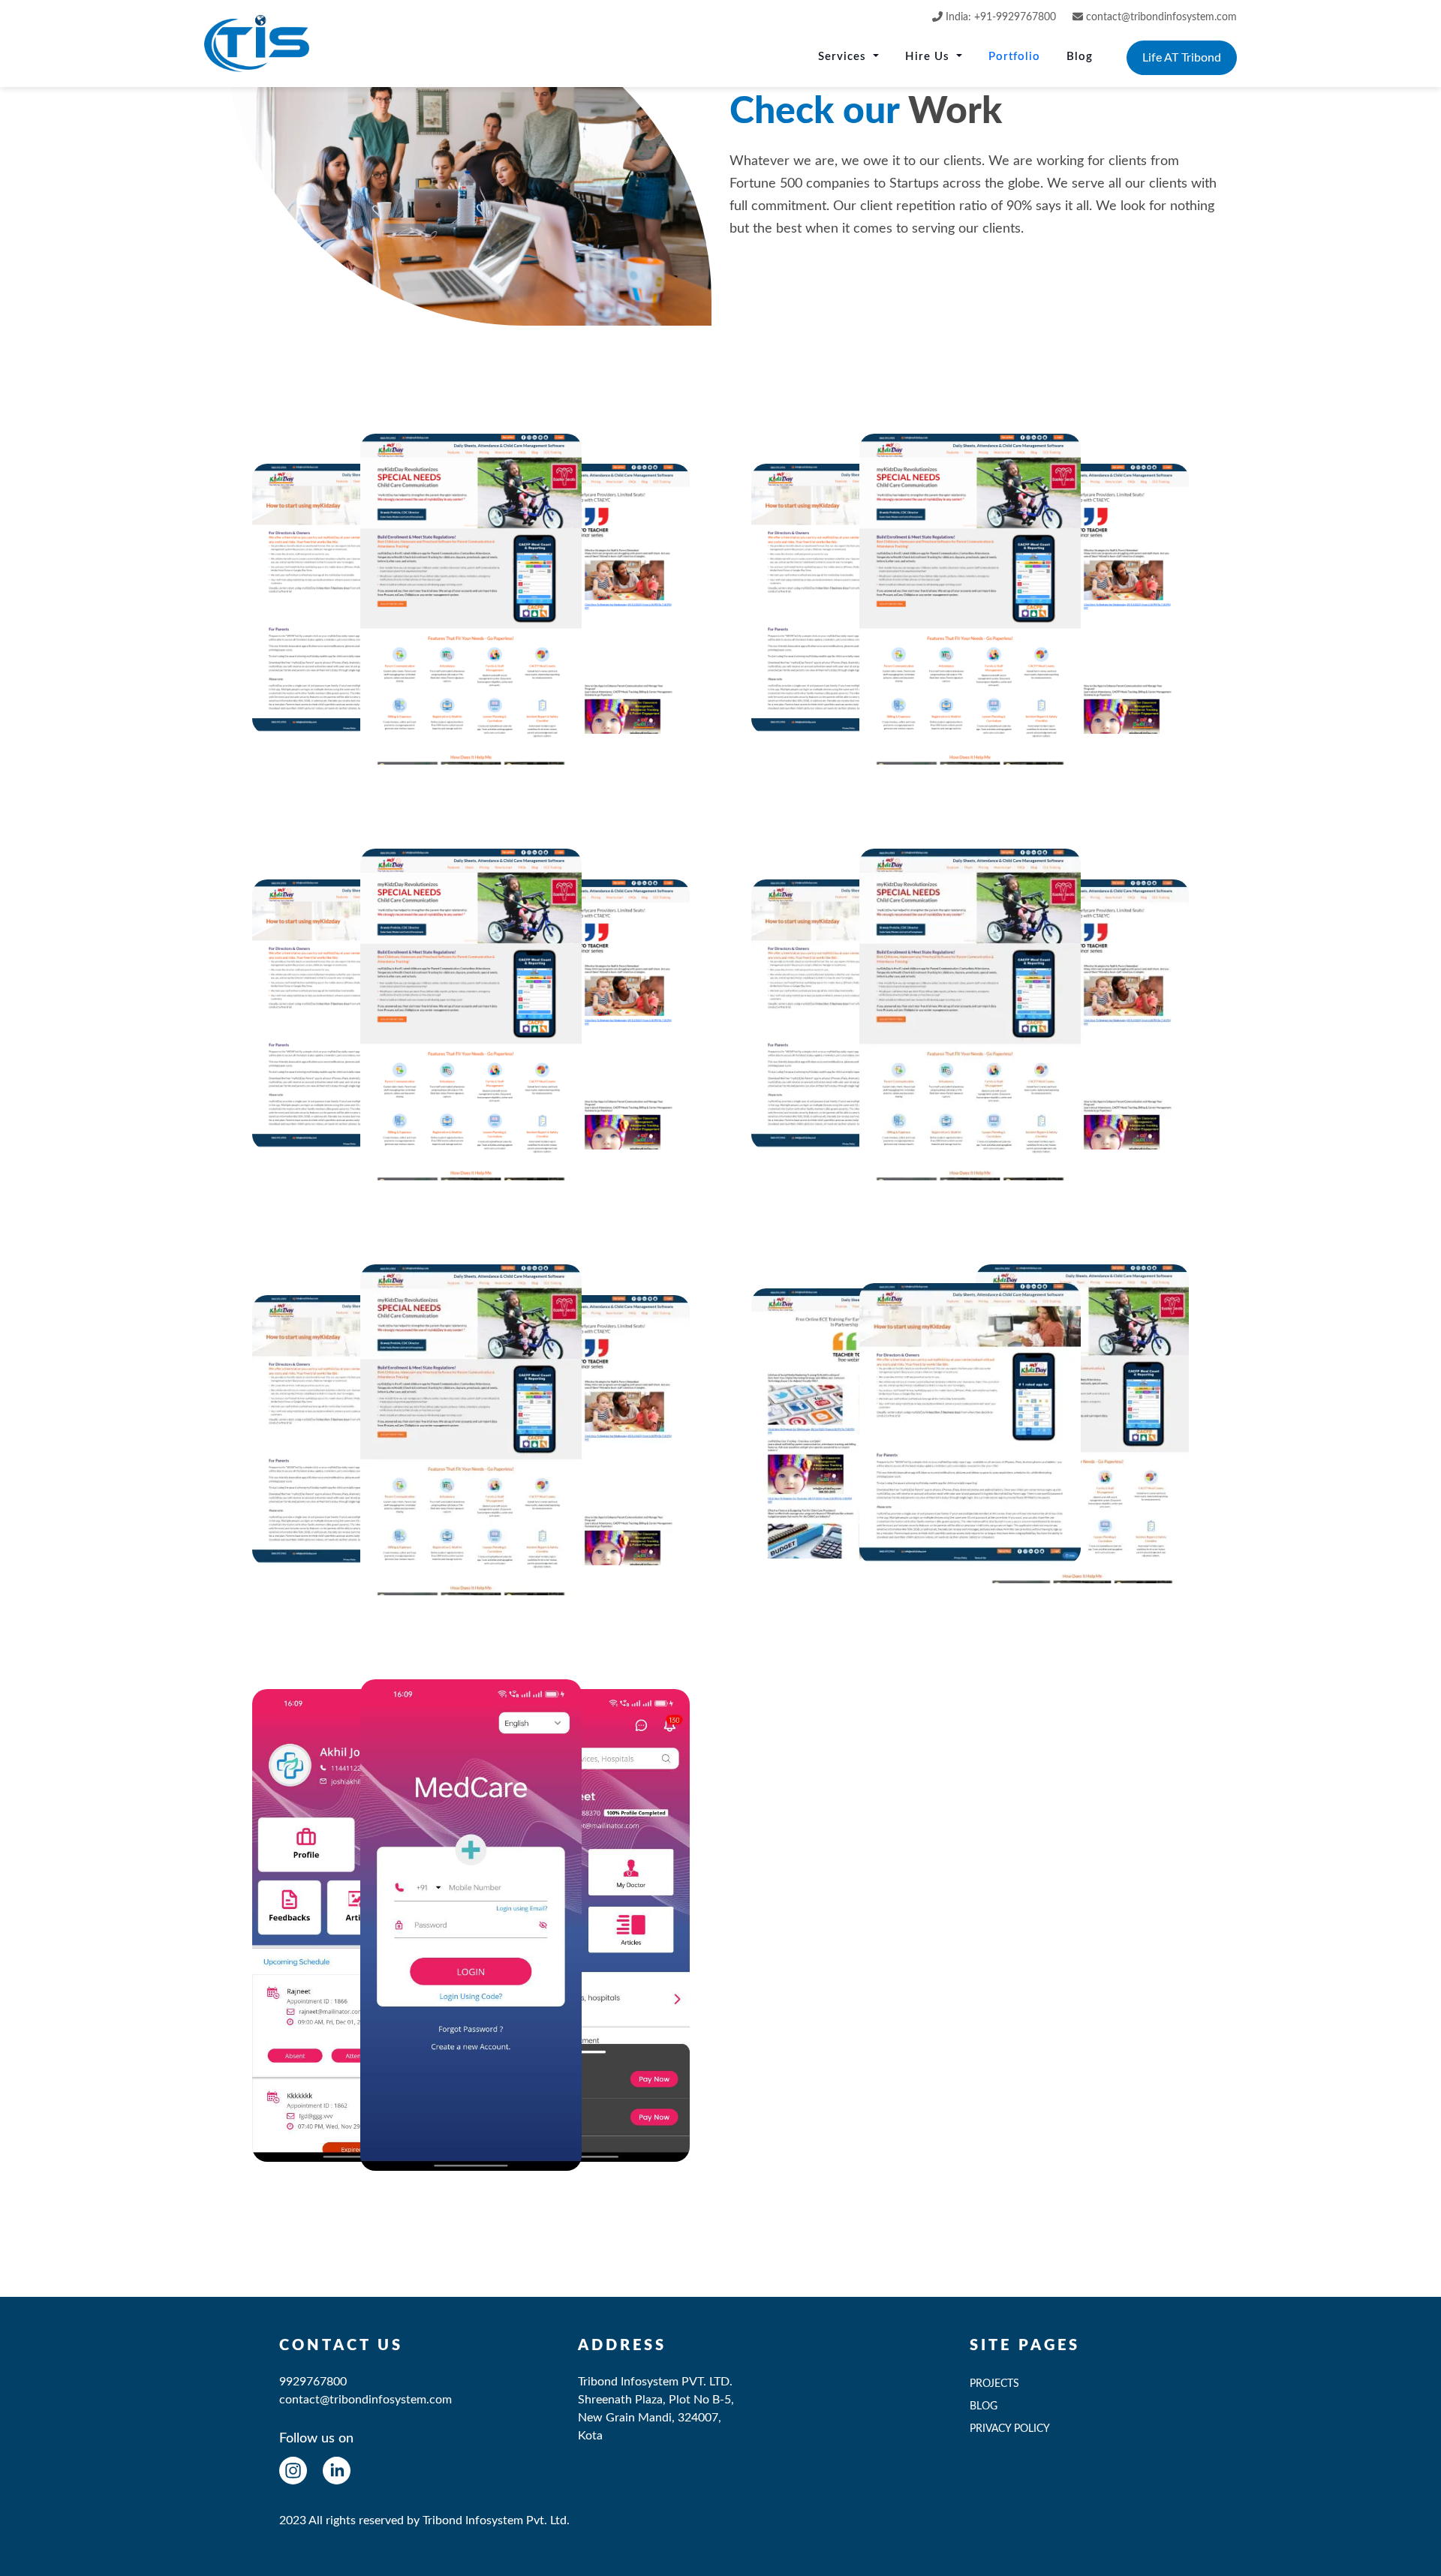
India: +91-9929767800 (999, 17)
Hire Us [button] (929, 57)
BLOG (984, 2406)
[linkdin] (337, 2470)
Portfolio (1014, 57)
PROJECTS (994, 2384)
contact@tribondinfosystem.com (1161, 17)
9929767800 (313, 2382)
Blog (1080, 57)
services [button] (844, 57)
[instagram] (293, 2470)
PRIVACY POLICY (1010, 2429)
